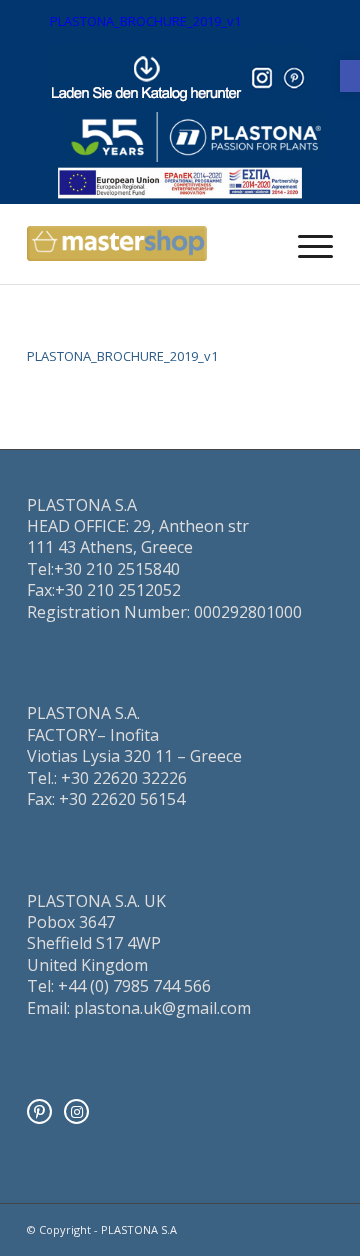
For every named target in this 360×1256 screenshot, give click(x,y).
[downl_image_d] (146, 78)
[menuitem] (305, 244)
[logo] (196, 137)
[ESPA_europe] (180, 183)
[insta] (262, 78)
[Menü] (305, 244)
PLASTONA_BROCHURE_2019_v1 (145, 21)
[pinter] (294, 78)
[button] (350, 76)
